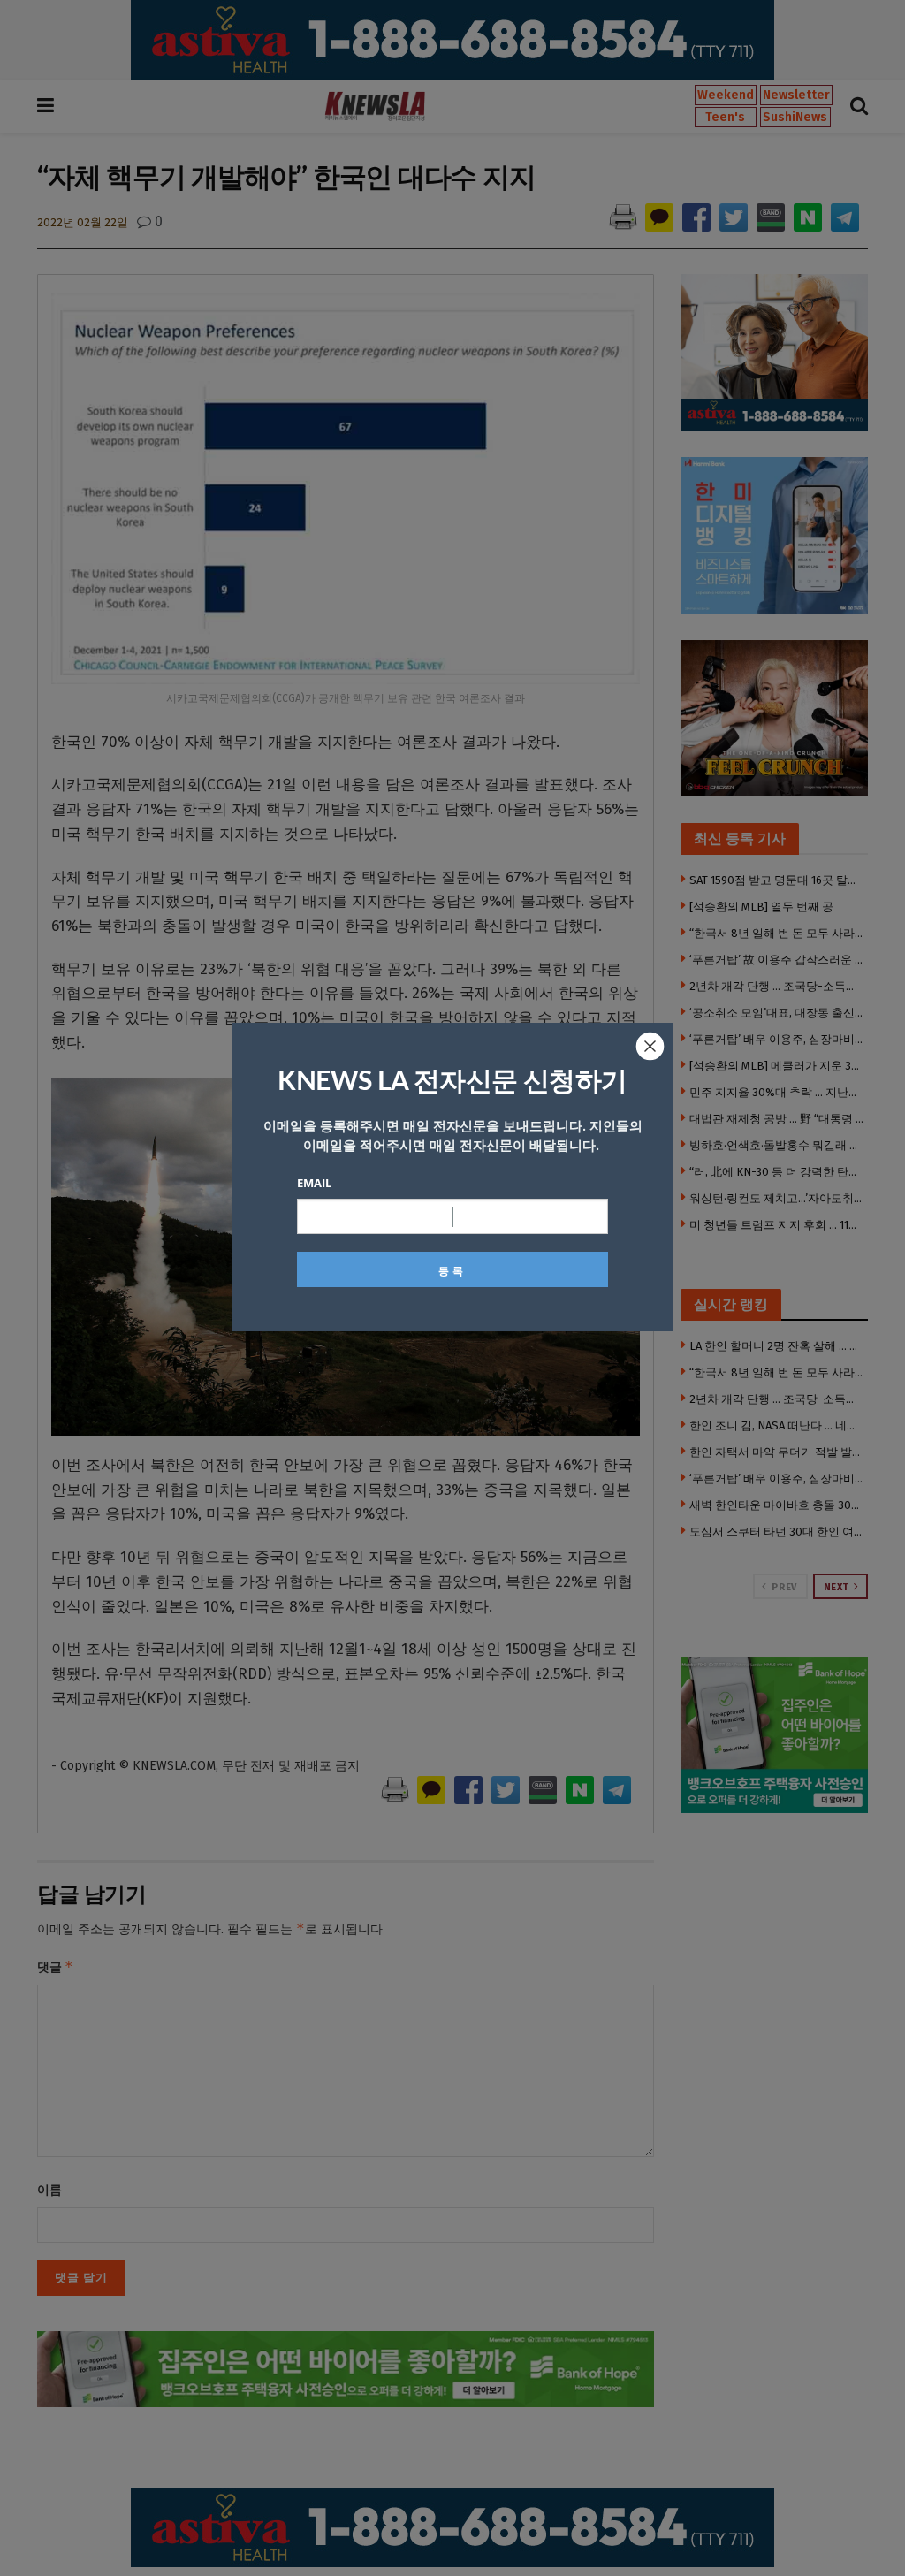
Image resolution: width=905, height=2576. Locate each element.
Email (314, 1183)
